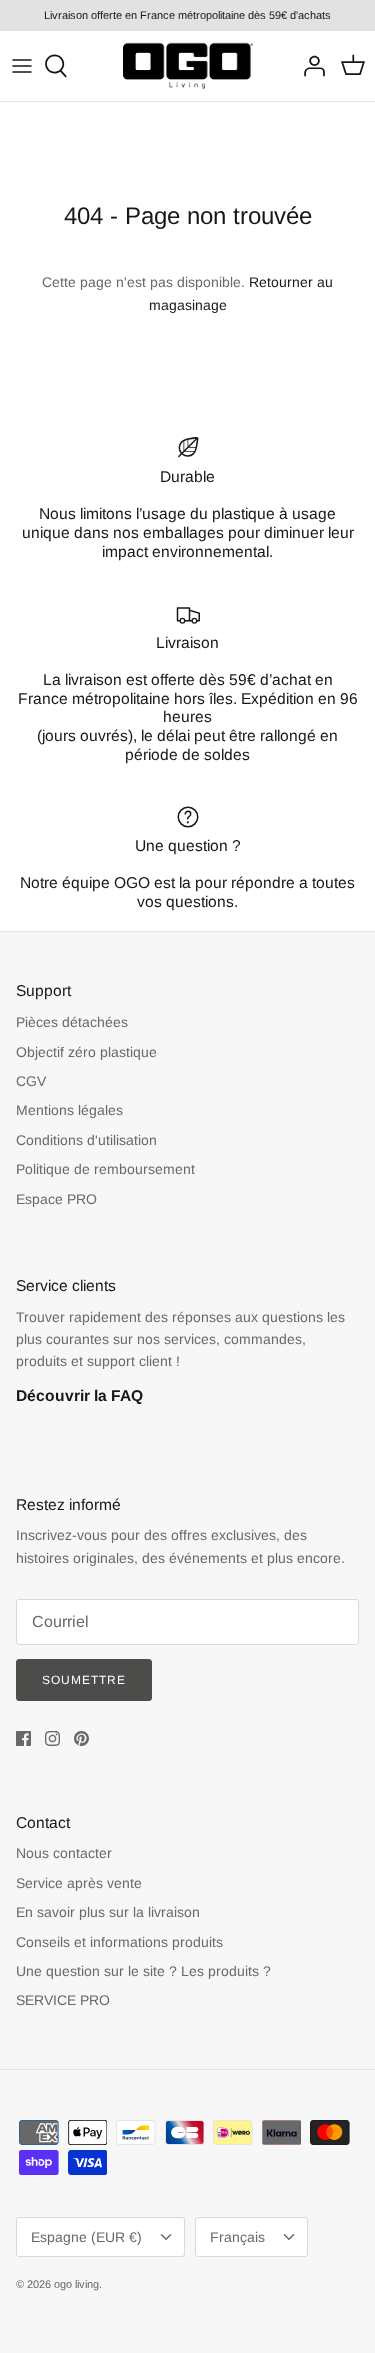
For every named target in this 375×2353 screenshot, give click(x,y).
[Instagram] (52, 1738)
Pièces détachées (72, 1022)
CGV (31, 1081)
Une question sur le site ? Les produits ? (143, 1971)
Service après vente (79, 1883)
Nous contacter (64, 1853)
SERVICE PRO (63, 2000)
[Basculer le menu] (22, 66)
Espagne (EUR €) (86, 2237)
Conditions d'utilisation (86, 1140)
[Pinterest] (81, 1738)
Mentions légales (69, 1110)
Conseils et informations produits (119, 1942)
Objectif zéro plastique (86, 1052)
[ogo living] (188, 66)
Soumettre (84, 1680)
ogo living (76, 2284)
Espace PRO (56, 1199)
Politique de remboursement (105, 1169)
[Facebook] (23, 1738)
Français (237, 2237)
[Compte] (309, 66)
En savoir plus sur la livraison (108, 1912)
